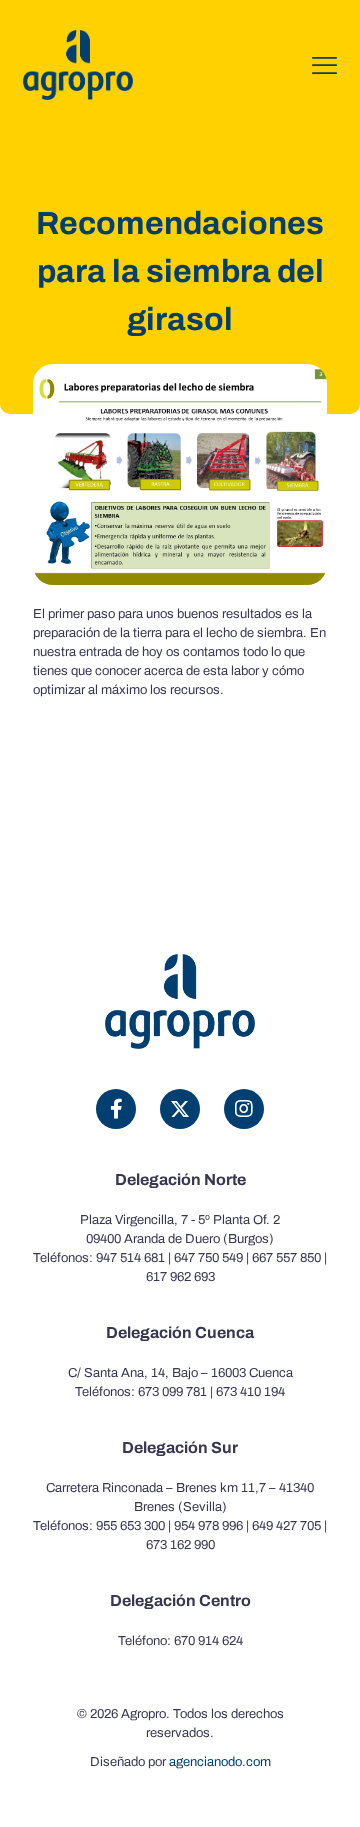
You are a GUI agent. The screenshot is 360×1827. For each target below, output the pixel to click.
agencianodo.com (220, 1762)
